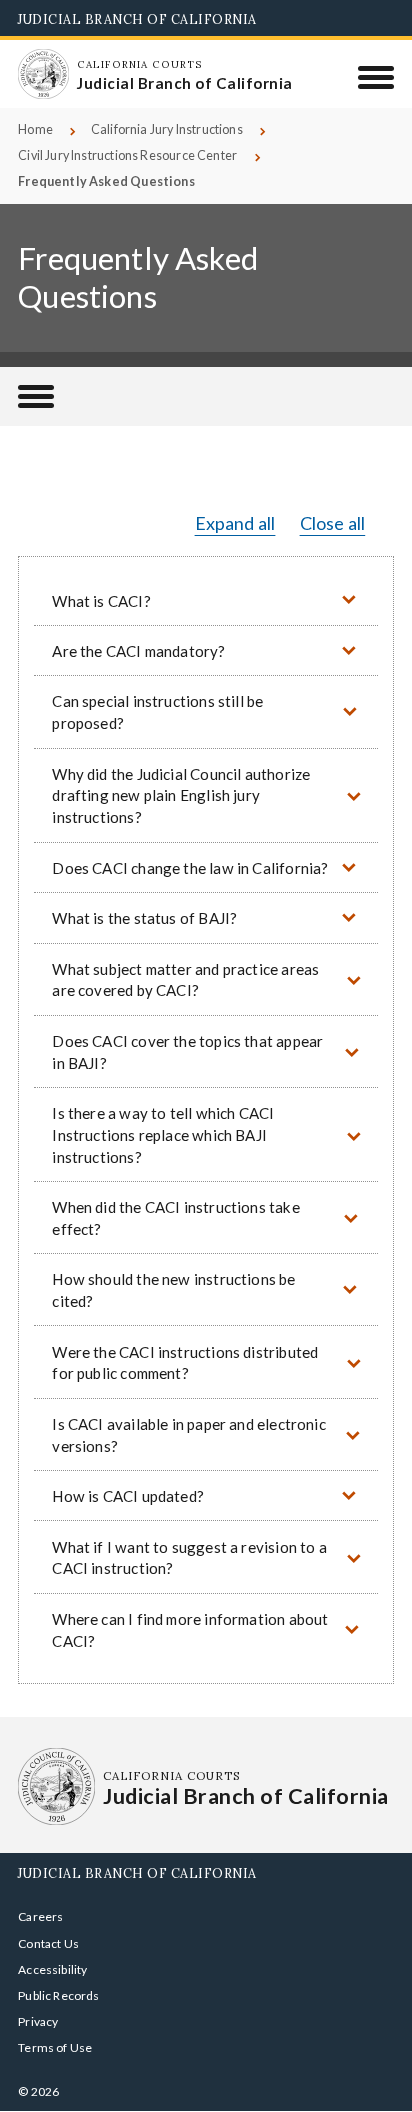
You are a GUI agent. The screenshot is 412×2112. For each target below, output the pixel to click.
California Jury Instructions (167, 129)
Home (35, 129)
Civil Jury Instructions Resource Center (127, 155)
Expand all (235, 523)
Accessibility (52, 1969)
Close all (333, 523)
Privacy (38, 2021)
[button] (206, 599)
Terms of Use (55, 2047)
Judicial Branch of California (137, 19)
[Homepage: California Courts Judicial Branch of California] (43, 74)
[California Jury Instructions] (36, 396)
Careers (40, 1916)
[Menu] (376, 77)
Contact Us (48, 1943)
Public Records (59, 1995)
